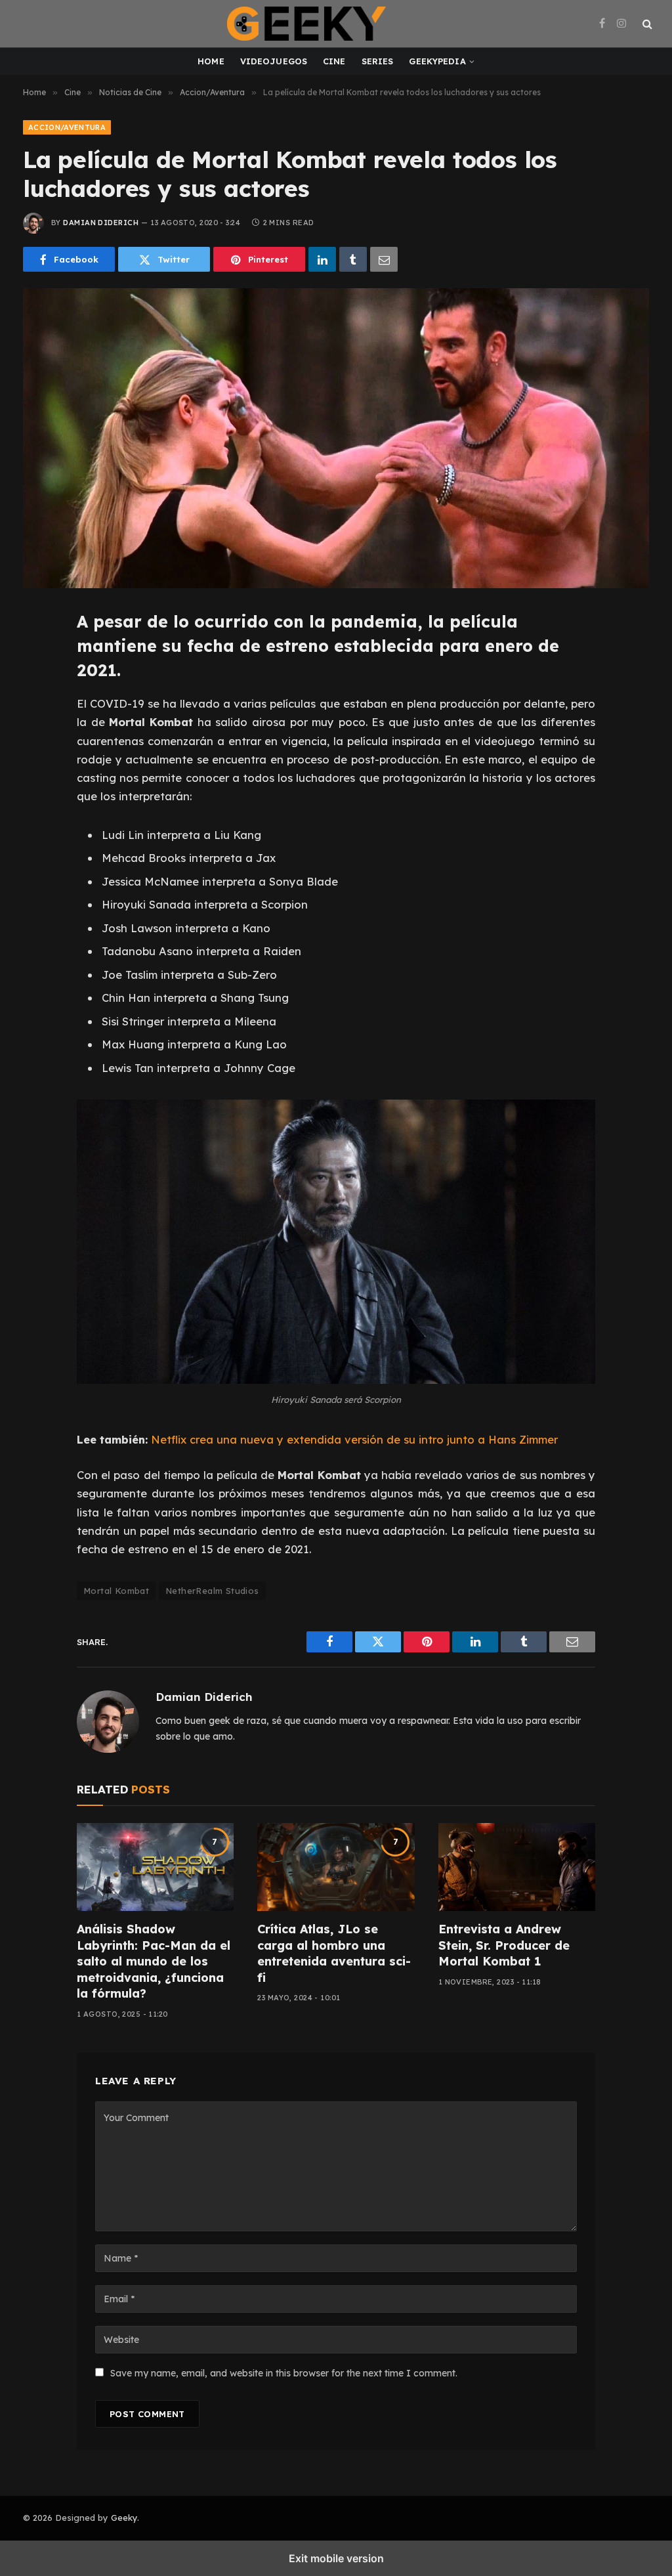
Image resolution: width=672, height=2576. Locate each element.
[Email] (39, 773)
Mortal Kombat (116, 1591)
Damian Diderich (101, 223)
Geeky (124, 2518)
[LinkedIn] (39, 714)
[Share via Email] (384, 259)
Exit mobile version (336, 2558)
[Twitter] (39, 684)
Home (211, 61)
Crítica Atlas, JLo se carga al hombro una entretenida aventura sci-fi (334, 1953)
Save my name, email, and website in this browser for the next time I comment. (284, 2373)
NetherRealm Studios (212, 1591)
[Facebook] (39, 655)
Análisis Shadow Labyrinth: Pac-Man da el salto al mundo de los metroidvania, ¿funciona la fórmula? (154, 1961)
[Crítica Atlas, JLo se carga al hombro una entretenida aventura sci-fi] (336, 1867)
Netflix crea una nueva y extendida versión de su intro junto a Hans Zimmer (354, 1439)
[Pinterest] (39, 743)
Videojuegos (274, 61)
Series (378, 61)
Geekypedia (437, 61)
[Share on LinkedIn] (322, 259)
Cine (334, 61)
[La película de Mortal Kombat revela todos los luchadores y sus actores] (336, 438)
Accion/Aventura (67, 127)
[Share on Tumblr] (353, 259)
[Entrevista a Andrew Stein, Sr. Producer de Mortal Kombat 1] (517, 1867)
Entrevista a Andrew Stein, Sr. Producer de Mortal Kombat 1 (504, 1945)
